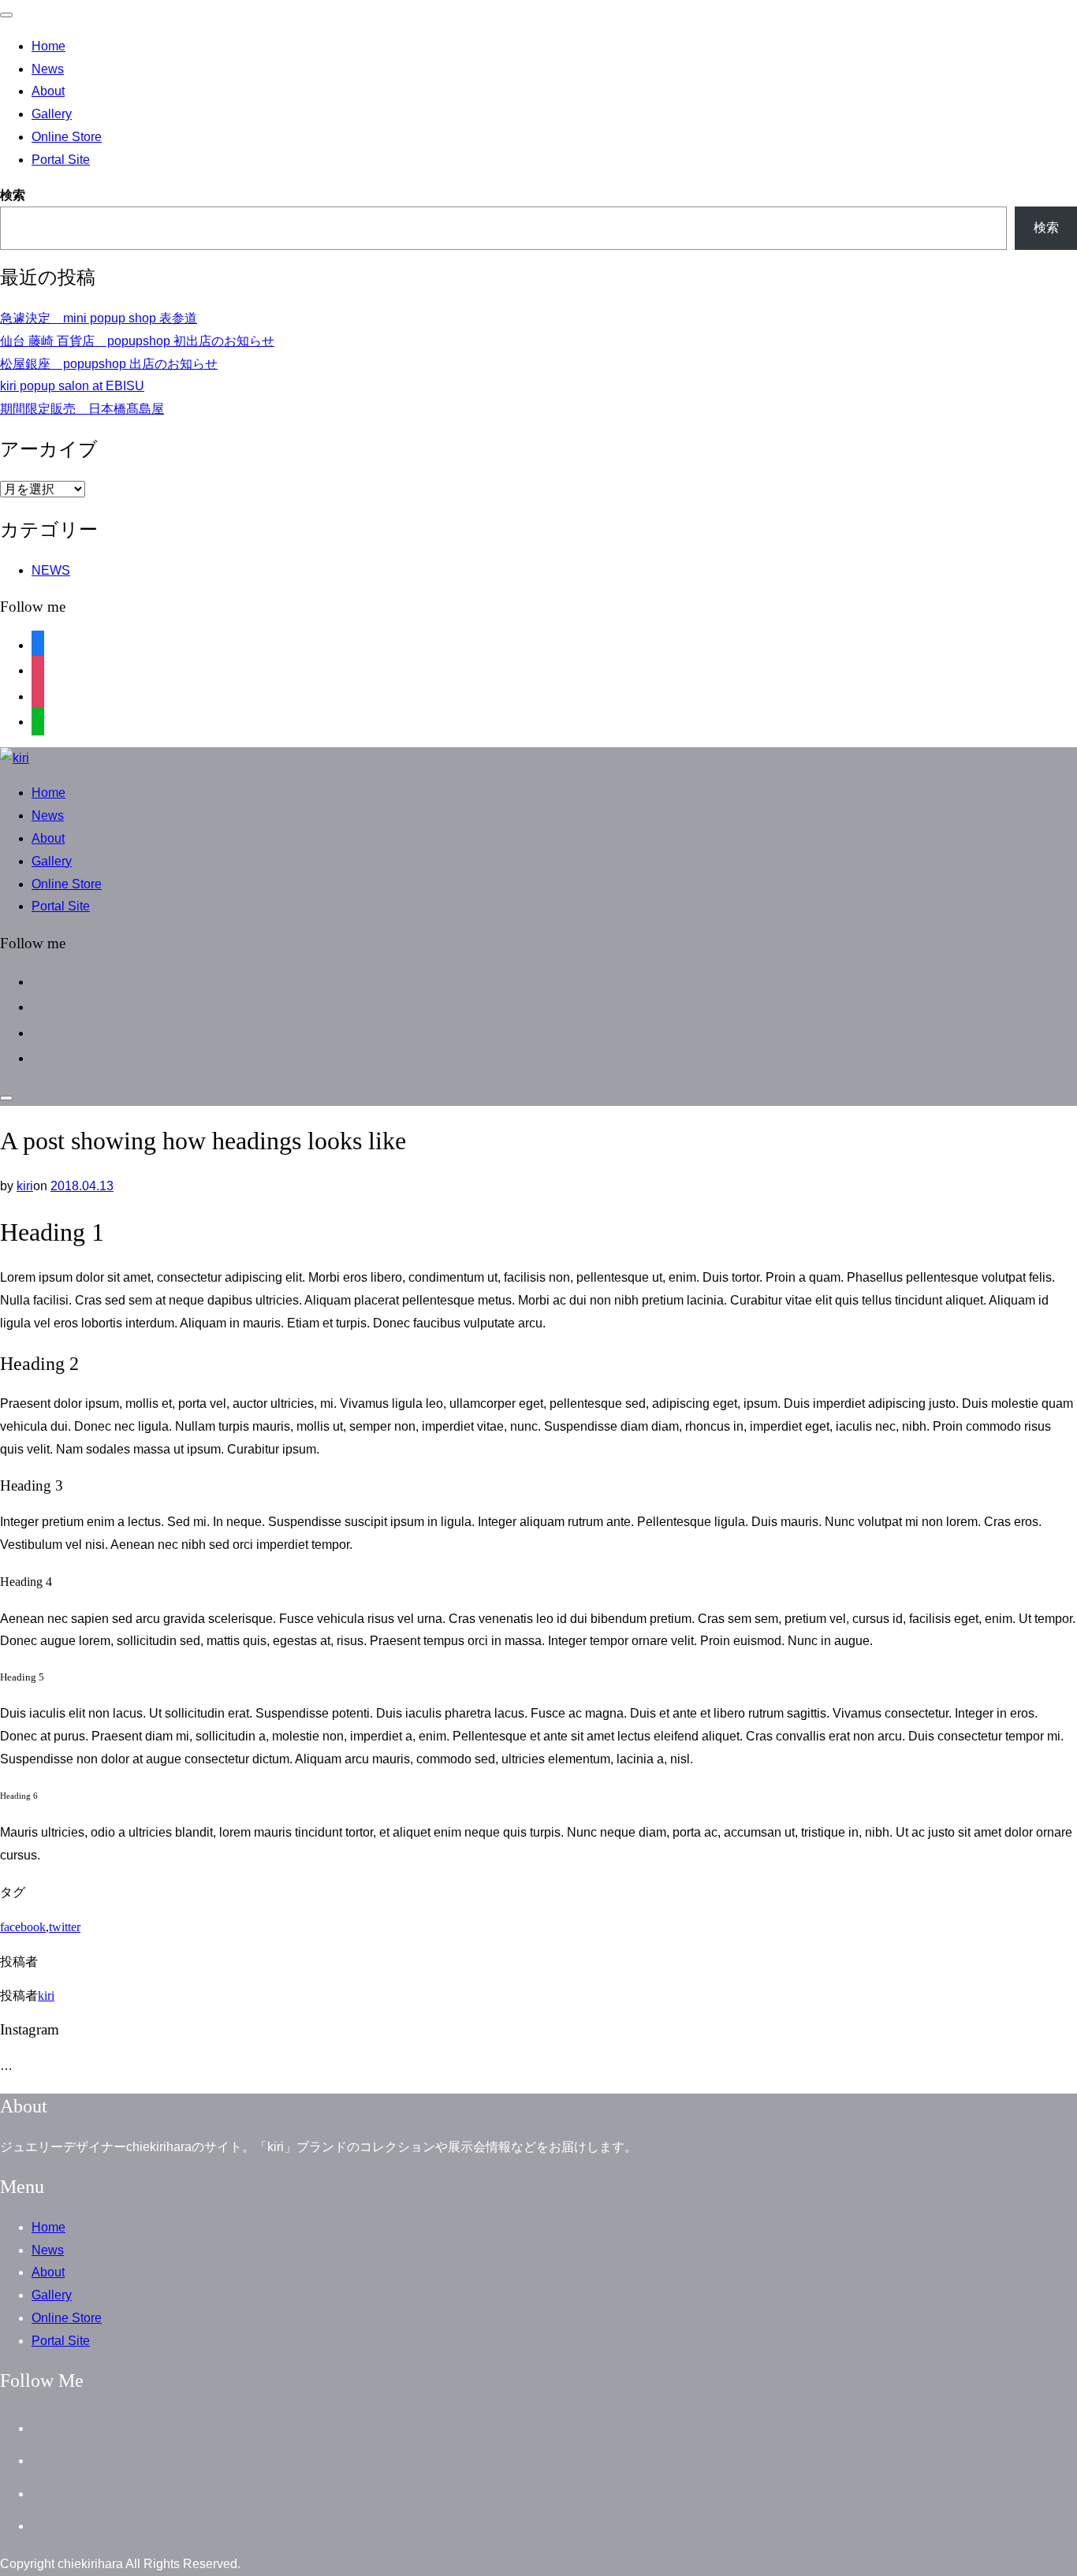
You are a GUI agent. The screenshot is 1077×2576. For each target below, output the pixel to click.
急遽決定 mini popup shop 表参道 (99, 318)
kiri (25, 1186)
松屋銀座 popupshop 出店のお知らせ (109, 364)
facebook (23, 1927)
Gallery (52, 114)
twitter (65, 1927)
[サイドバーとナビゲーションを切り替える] (6, 1098)
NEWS (51, 570)
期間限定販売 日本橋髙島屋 (82, 409)
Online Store (67, 137)
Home (48, 46)
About (48, 91)
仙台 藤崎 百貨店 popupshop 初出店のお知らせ (137, 341)
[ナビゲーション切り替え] (6, 15)
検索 (13, 195)
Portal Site (61, 160)
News (48, 69)
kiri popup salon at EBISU (72, 386)
